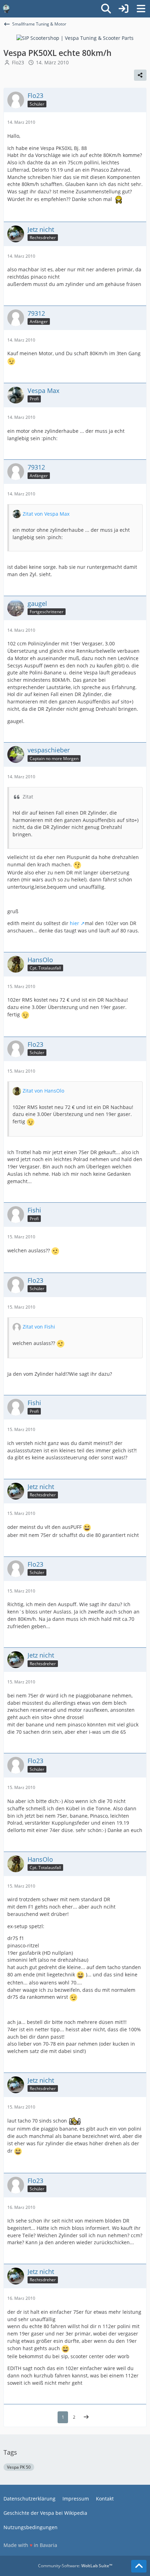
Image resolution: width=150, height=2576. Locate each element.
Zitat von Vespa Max (46, 514)
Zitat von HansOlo (43, 1091)
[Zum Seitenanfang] (139, 2566)
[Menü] (141, 9)
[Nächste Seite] (86, 2417)
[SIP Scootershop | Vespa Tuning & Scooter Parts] (75, 38)
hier (74, 923)
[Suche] (106, 9)
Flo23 (18, 62)
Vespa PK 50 (19, 2467)
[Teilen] (140, 75)
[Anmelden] (123, 9)
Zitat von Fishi (39, 1327)
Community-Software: (75, 2566)
